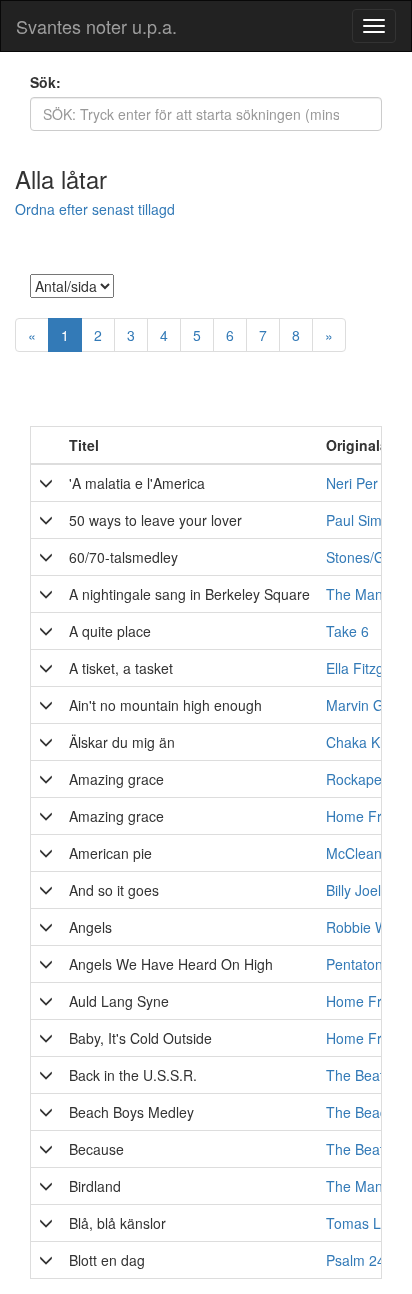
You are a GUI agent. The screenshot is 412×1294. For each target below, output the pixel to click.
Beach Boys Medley (131, 1112)
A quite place (110, 631)
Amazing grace (116, 779)
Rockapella (361, 779)
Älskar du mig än (122, 742)
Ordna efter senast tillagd (95, 209)
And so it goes (114, 890)
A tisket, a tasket (121, 668)
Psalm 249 (359, 1260)
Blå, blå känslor (117, 1223)
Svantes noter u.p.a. (96, 26)
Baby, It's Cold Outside (140, 1038)
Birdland (95, 1186)
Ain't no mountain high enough (165, 705)
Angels (90, 927)
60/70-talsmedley (123, 557)
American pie (110, 853)
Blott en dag (107, 1260)
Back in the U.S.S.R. (133, 1075)
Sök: (45, 82)
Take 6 (347, 631)
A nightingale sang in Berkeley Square (189, 594)
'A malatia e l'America (137, 483)
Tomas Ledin (367, 1223)
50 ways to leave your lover (155, 520)
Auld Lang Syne (119, 1001)
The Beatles (364, 1149)
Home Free (362, 1001)
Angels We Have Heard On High (171, 964)
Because (96, 1149)
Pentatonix (359, 964)
